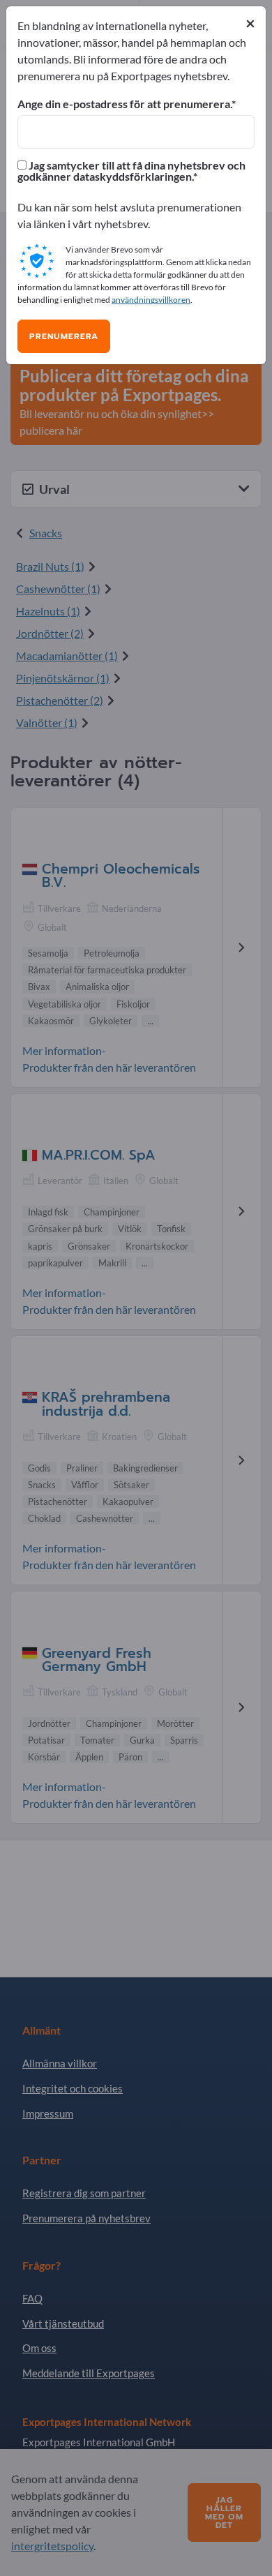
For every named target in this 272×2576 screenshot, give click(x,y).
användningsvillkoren (151, 300)
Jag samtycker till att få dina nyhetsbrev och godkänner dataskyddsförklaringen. (131, 171)
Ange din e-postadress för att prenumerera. (124, 104)
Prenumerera (64, 336)
